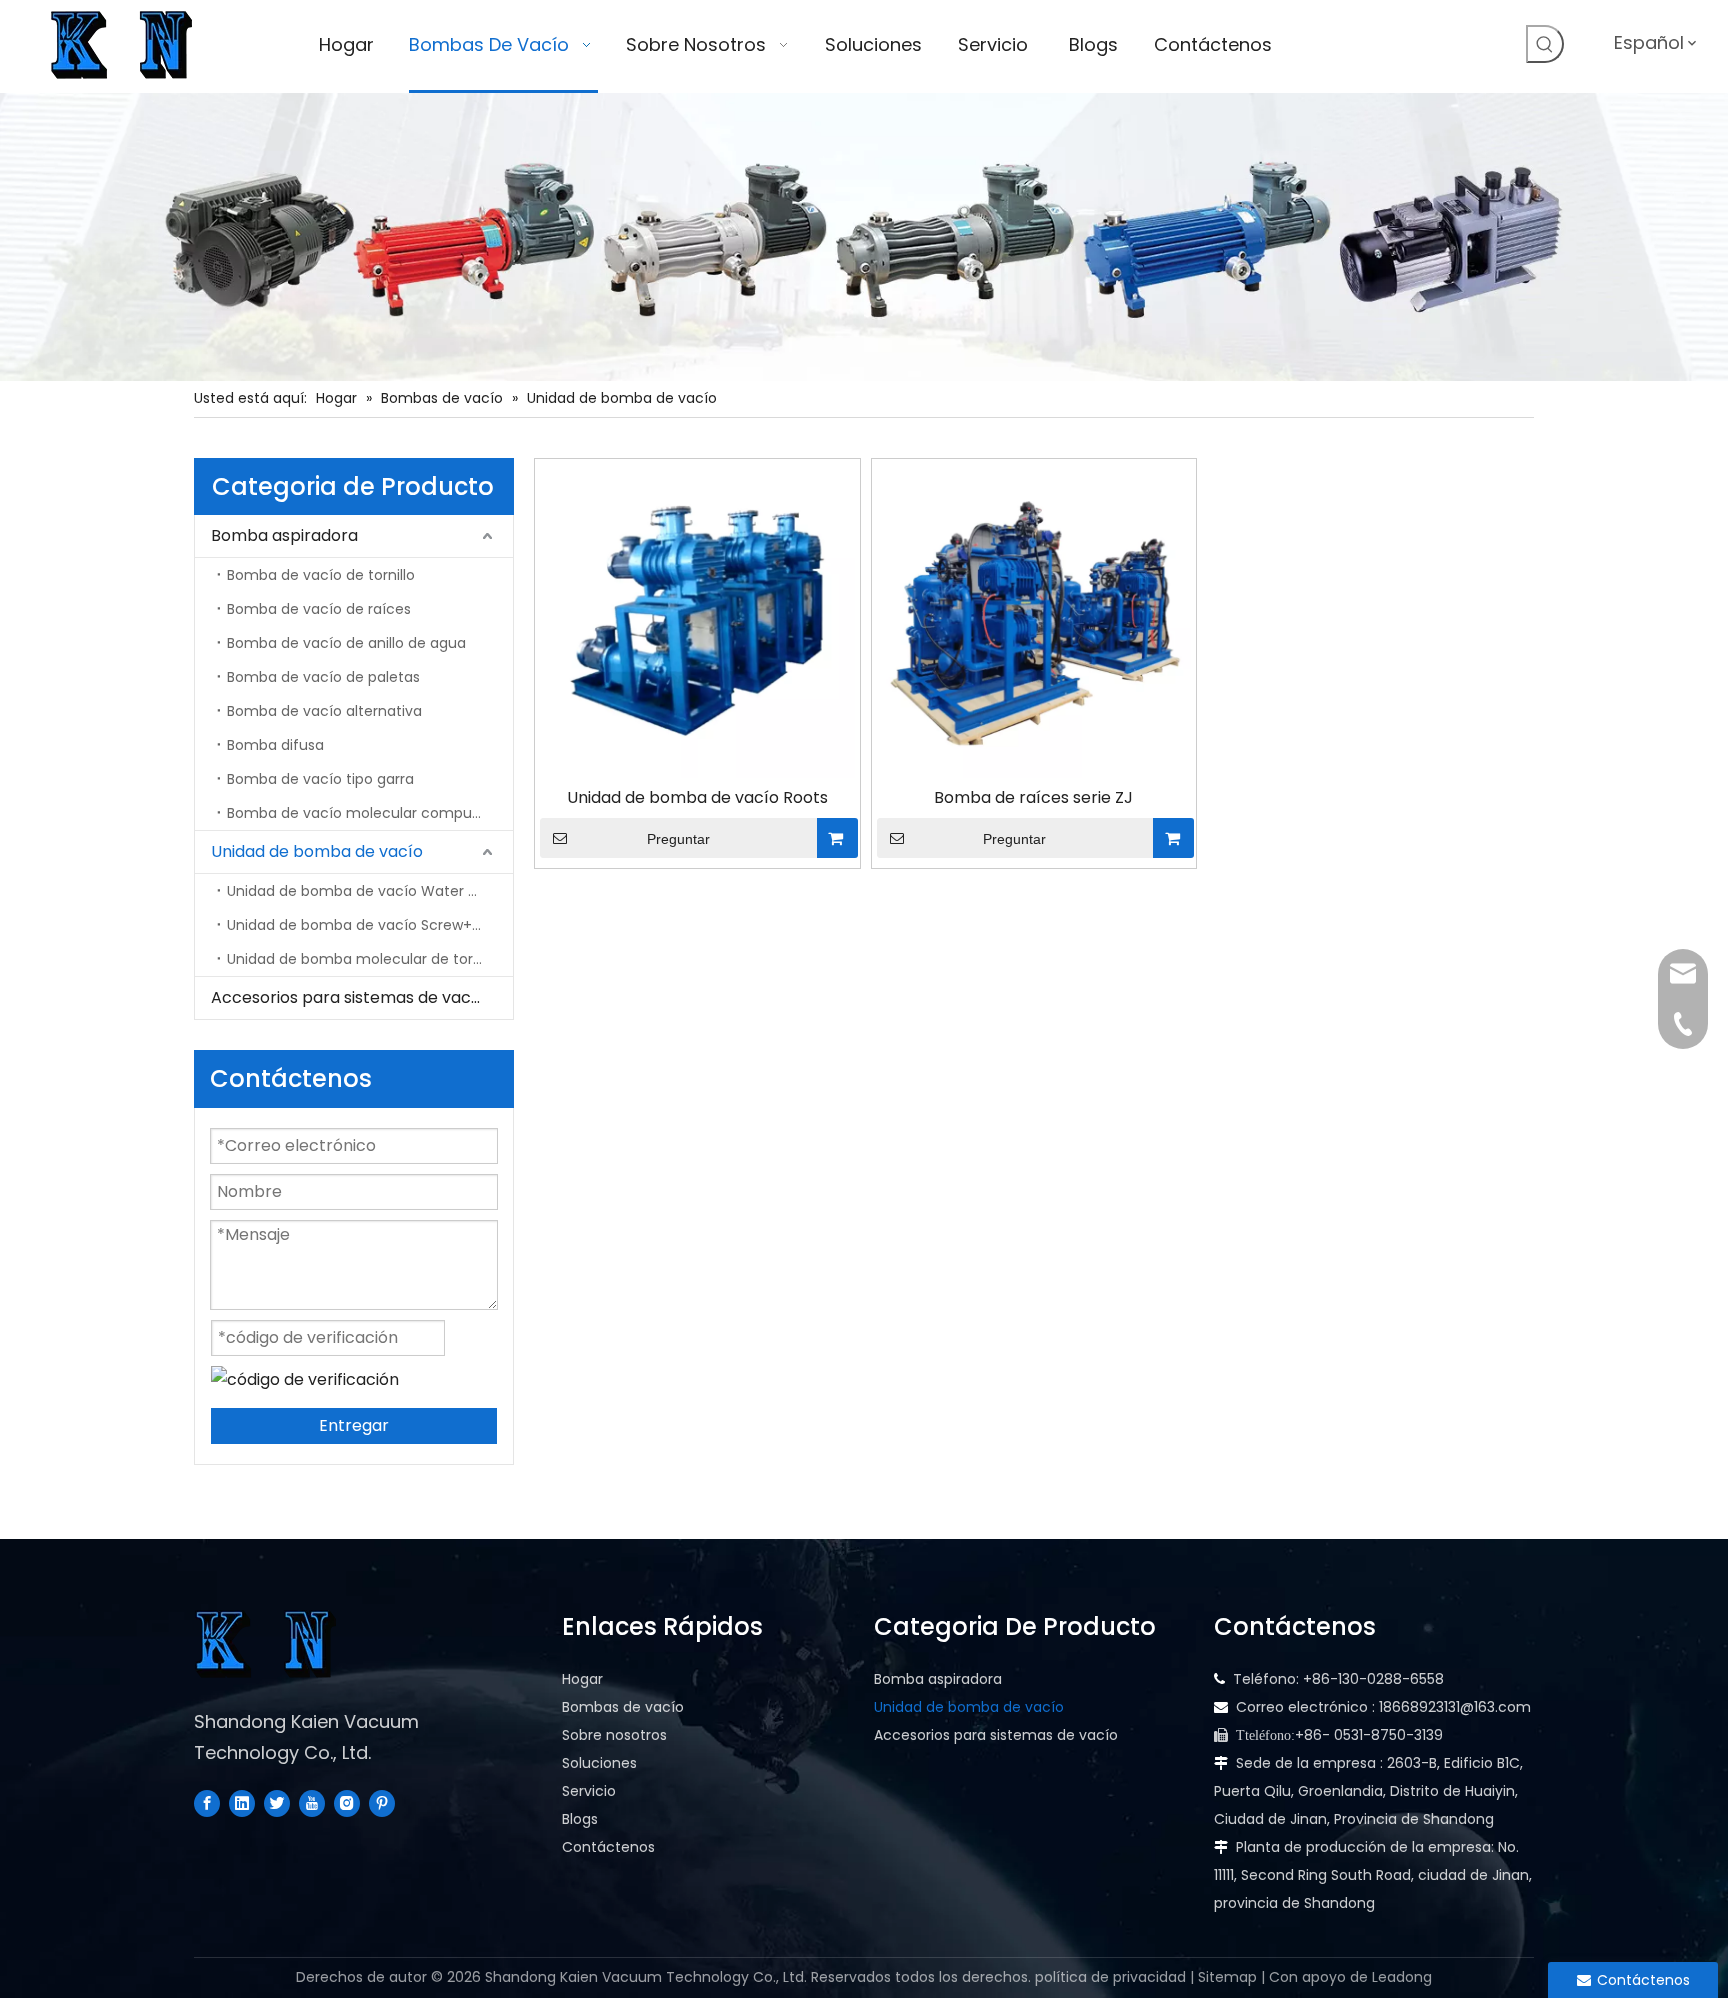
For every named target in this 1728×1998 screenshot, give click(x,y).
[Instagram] (347, 1803)
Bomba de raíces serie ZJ (1033, 798)
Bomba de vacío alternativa (324, 711)
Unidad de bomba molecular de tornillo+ (368, 959)
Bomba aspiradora (284, 535)
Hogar (582, 1679)
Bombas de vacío (623, 1707)
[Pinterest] (382, 1803)
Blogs (580, 1819)
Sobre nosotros (614, 1735)
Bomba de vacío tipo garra (320, 779)
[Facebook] (207, 1803)
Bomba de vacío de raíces (319, 609)
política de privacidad (1110, 1977)
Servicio (589, 1791)
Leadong (1402, 1977)
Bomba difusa (275, 745)
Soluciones (599, 1763)
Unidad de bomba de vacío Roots (697, 798)
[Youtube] (312, 1803)
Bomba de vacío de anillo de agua (346, 643)
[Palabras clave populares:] (1545, 44)
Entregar (354, 1425)
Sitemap (1227, 1977)
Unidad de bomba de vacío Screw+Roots (369, 925)
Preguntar (678, 839)
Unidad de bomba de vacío (317, 851)
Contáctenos (608, 1847)
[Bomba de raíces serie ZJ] (1034, 620)
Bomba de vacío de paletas (323, 677)
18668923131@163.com (1455, 1707)
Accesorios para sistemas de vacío (348, 997)
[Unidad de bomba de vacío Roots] (697, 620)
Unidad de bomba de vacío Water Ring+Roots (370, 891)
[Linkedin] (242, 1803)
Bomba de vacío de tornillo (321, 575)
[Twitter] (277, 1803)
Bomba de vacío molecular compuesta (365, 813)
